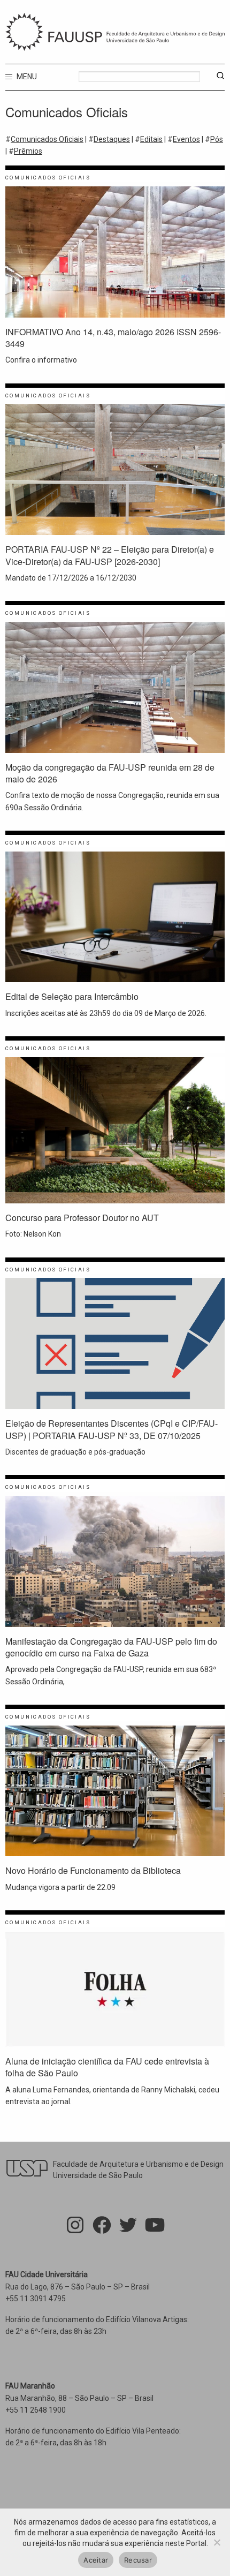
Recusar (138, 2560)
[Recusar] (217, 2542)
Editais (151, 139)
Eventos (186, 139)
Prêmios (28, 151)
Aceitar (96, 2560)
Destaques (112, 139)
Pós (217, 139)
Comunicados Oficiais (47, 139)
